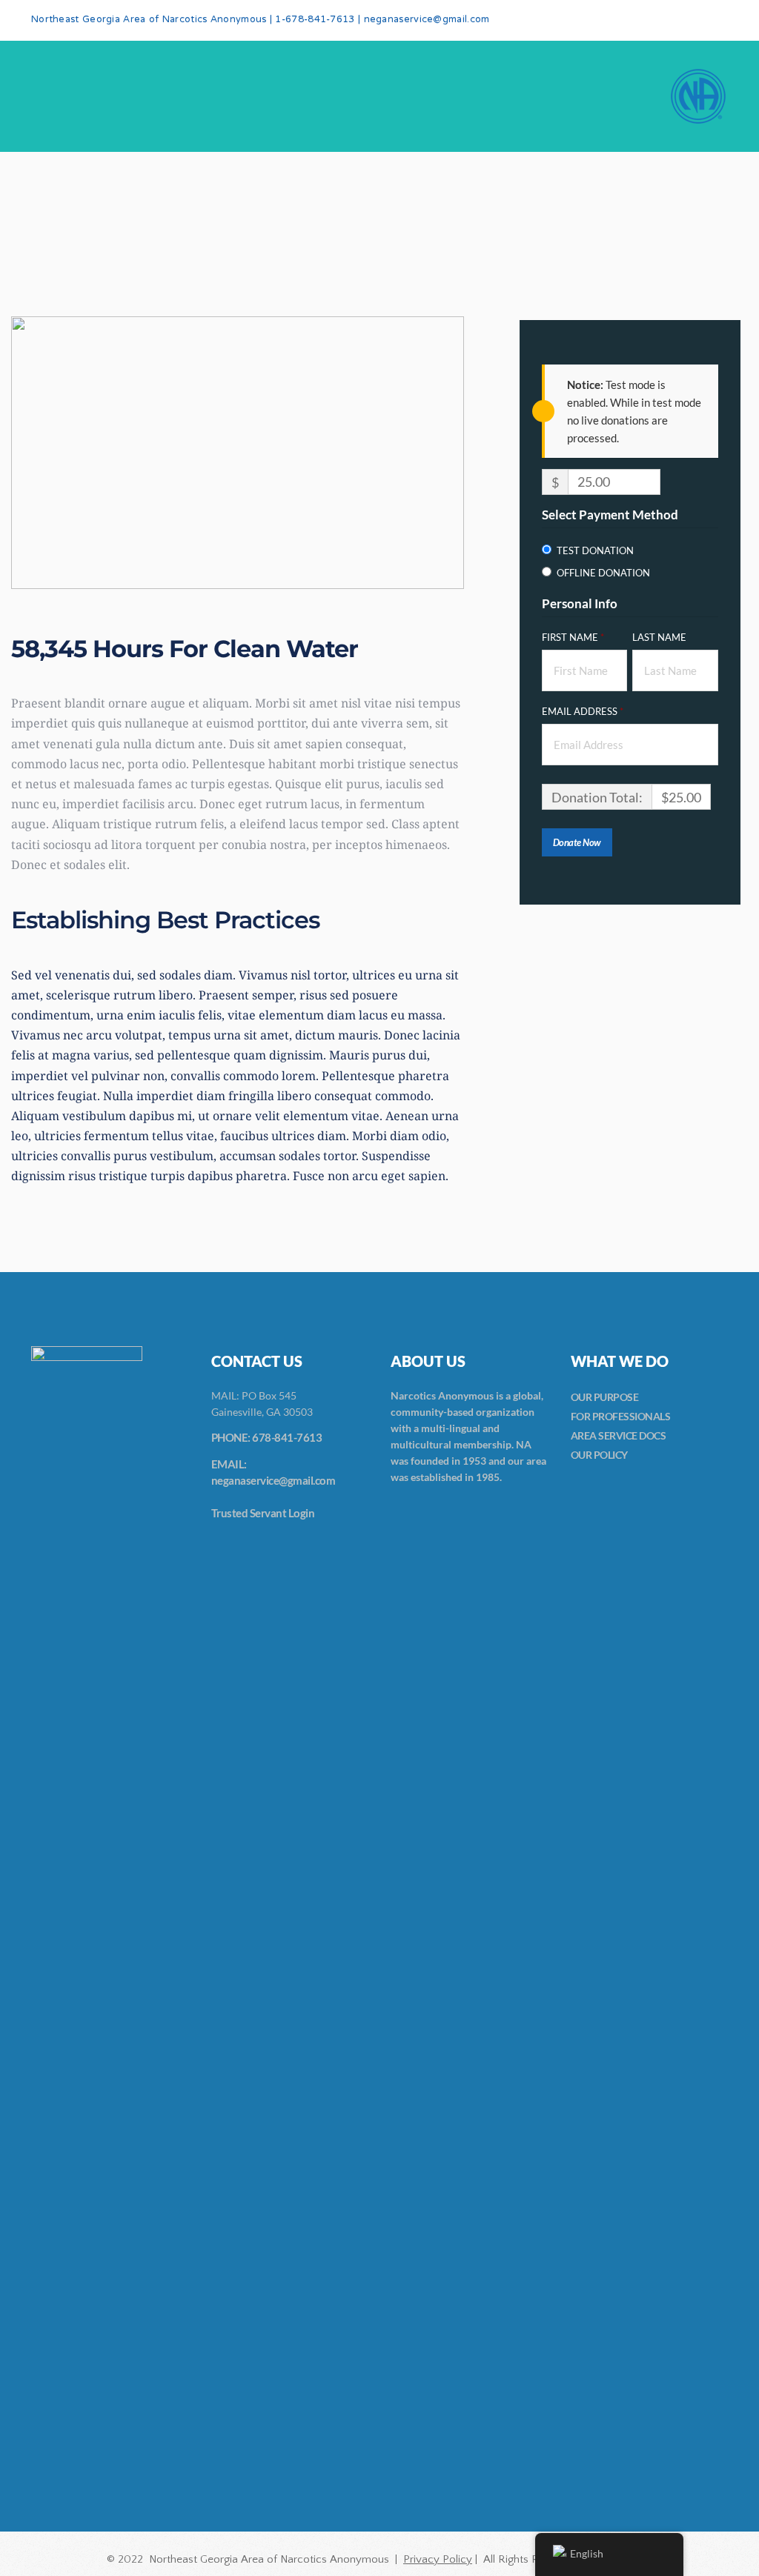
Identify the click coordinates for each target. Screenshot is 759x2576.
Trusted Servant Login (263, 1513)
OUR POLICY (599, 1455)
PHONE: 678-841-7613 (267, 1437)
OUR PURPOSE (605, 1397)
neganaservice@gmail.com (427, 20)
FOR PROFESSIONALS (621, 1416)
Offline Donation (603, 573)
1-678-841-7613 (315, 20)
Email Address (583, 711)
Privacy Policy (438, 2559)
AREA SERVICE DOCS (619, 1435)
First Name (573, 637)
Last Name (660, 637)
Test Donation (595, 550)
